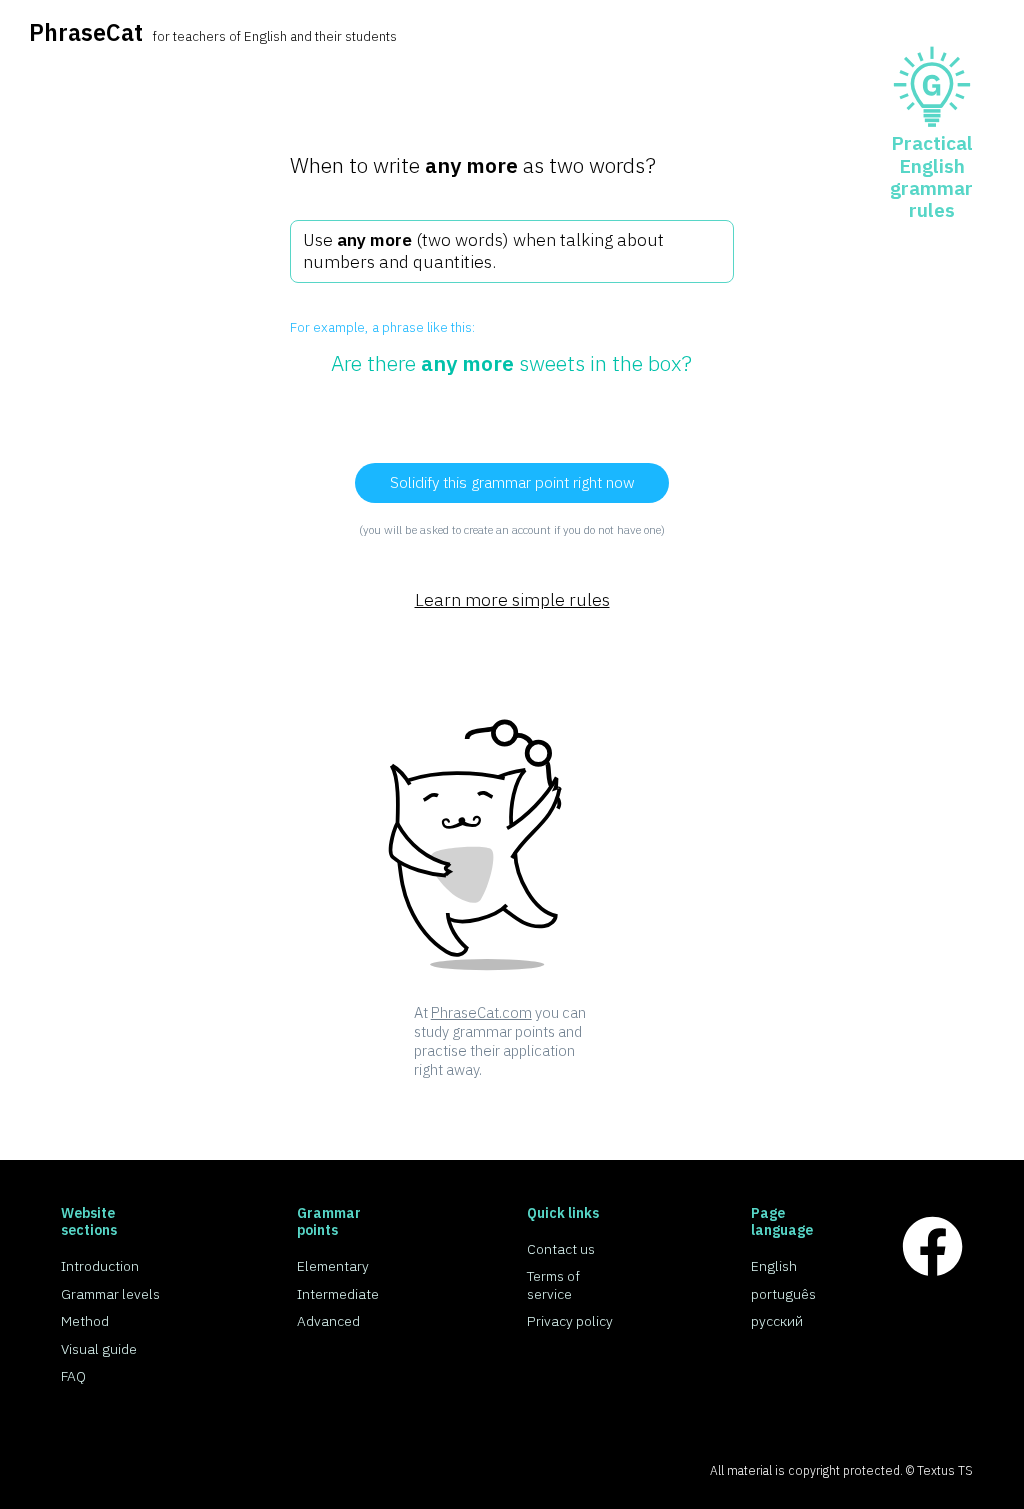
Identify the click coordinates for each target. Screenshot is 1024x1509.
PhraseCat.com (481, 1012)
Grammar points (329, 1221)
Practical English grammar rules (931, 176)
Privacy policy (570, 1321)
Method (85, 1321)
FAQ (73, 1376)
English (774, 1266)
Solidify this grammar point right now (512, 482)
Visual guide (99, 1349)
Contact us (561, 1249)
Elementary (333, 1266)
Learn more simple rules (512, 599)
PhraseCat (86, 32)
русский (777, 1321)
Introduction (100, 1266)
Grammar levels (110, 1294)
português (783, 1294)
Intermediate (338, 1294)
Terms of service (553, 1284)
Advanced (328, 1321)
